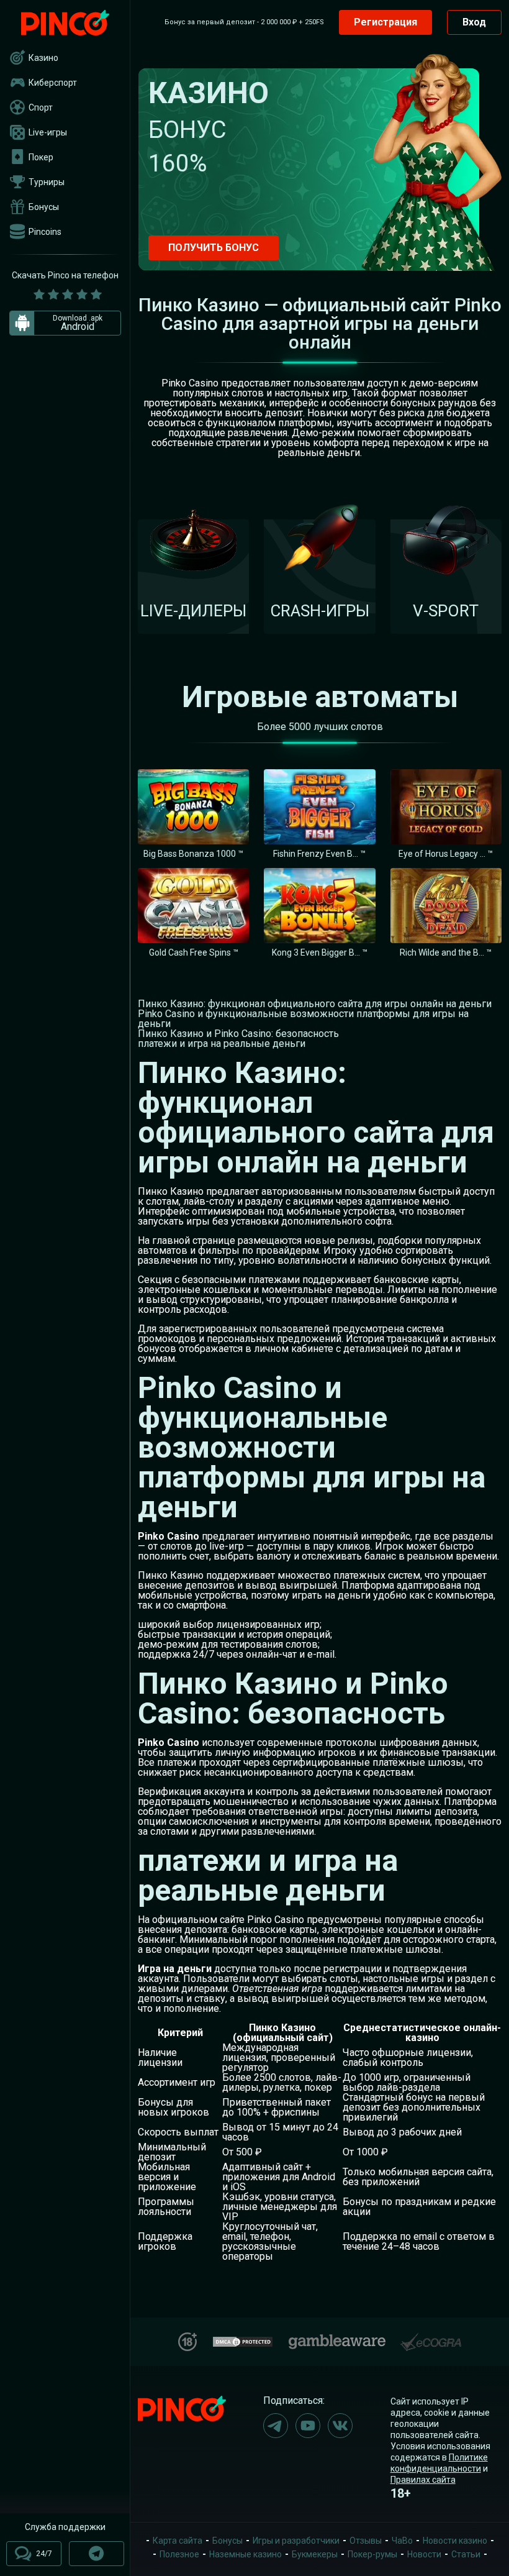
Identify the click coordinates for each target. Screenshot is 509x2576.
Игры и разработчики (296, 2541)
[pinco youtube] (308, 2426)
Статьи (466, 2554)
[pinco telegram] (276, 2426)
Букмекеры (315, 2554)
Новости (424, 2554)
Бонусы (44, 207)
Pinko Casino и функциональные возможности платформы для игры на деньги (303, 1019)
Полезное (179, 2554)
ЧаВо (402, 2541)
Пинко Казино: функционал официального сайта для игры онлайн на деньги (315, 1004)
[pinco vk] (340, 2426)
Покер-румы (372, 2554)
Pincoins (45, 232)
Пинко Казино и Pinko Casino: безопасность (238, 1034)
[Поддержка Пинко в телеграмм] (97, 2554)
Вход (474, 22)
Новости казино (455, 2541)
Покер (41, 157)
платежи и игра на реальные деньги (222, 1044)
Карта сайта (178, 2541)
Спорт (41, 107)
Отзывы (366, 2541)
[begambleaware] (337, 2339)
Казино (43, 58)
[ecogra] (431, 2337)
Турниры (47, 182)
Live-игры (48, 132)
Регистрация (385, 22)
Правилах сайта (423, 2480)
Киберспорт (53, 83)
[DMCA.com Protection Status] (243, 2340)
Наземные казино (245, 2554)
